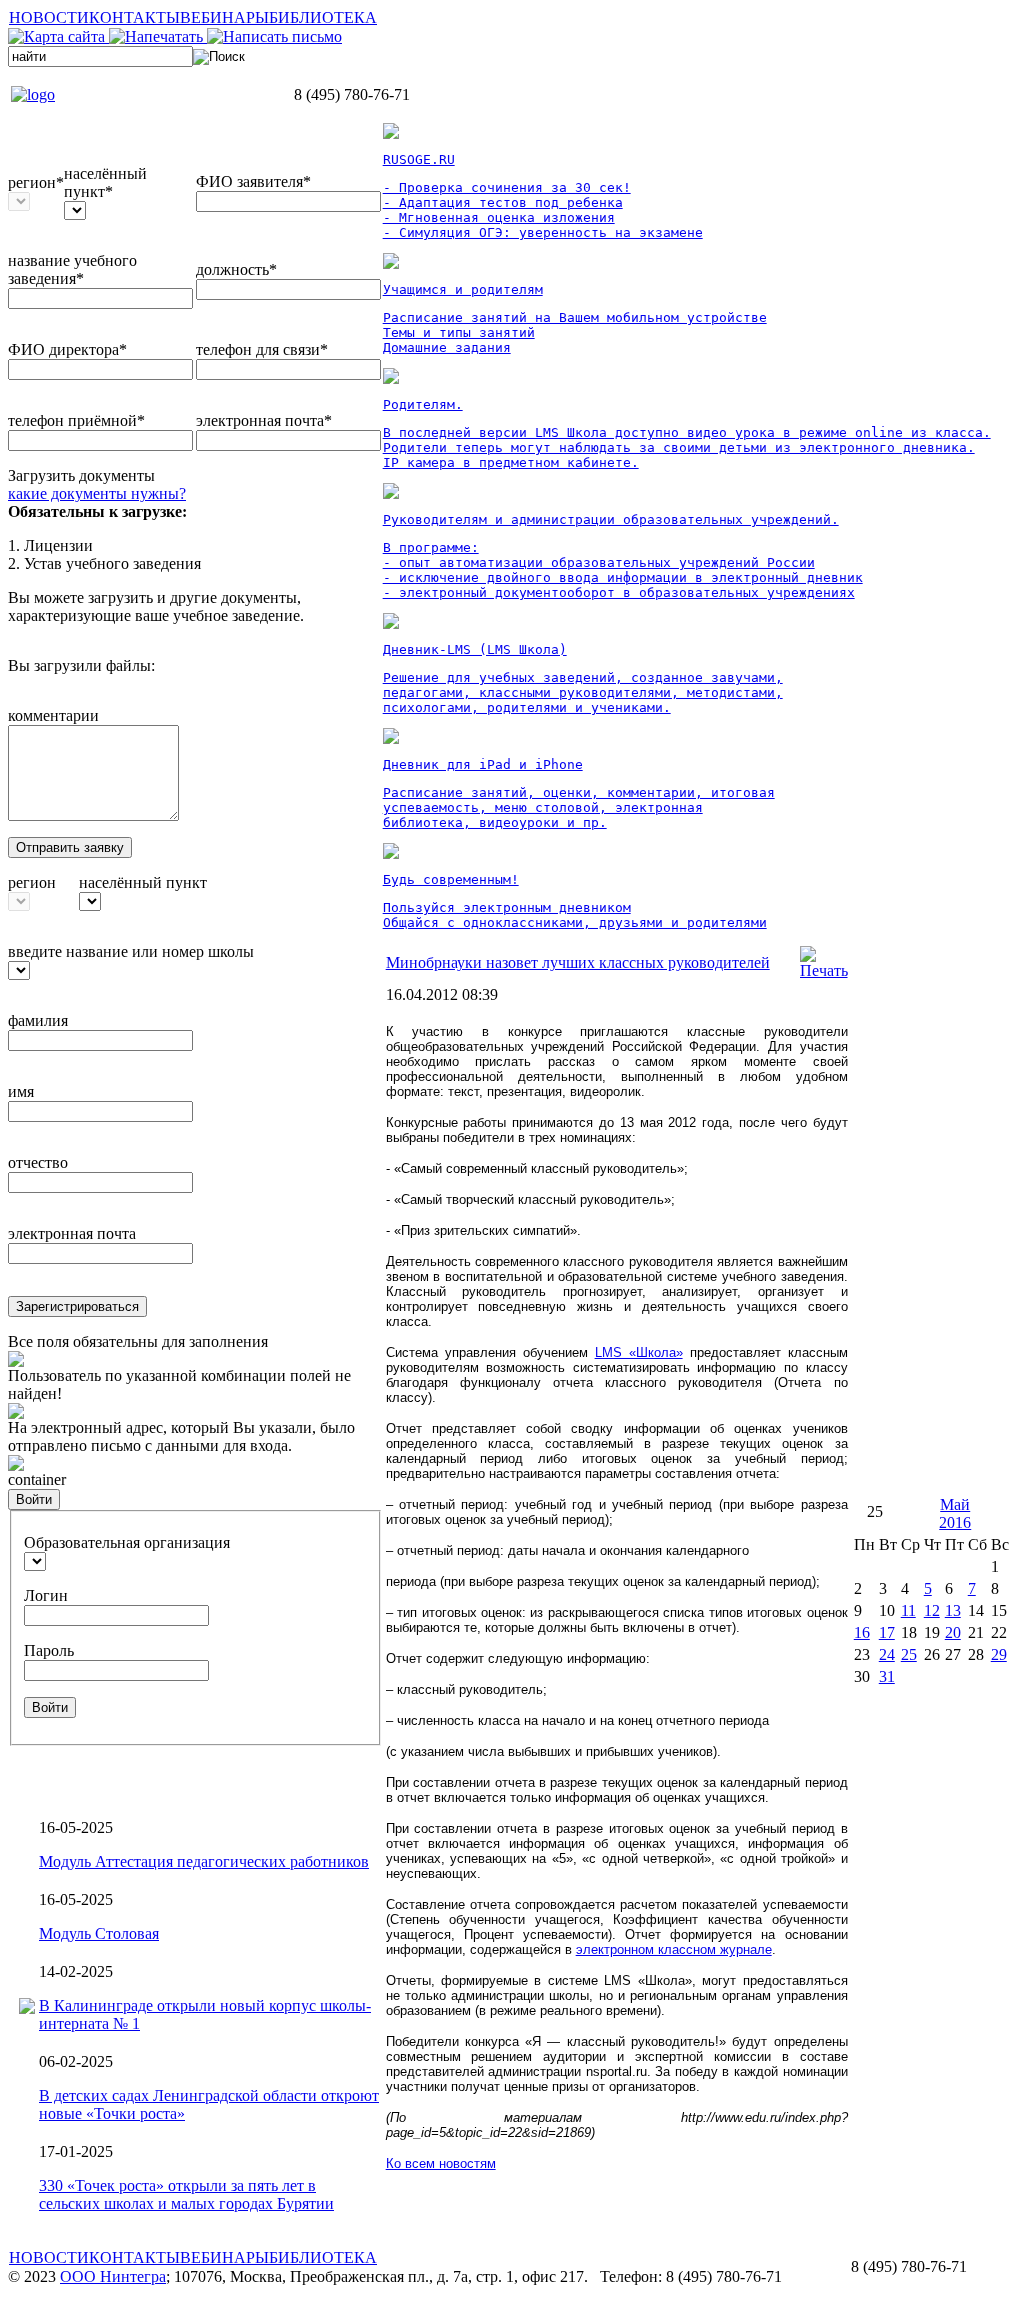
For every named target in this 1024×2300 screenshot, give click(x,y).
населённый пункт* (105, 182)
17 (887, 1632)
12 (932, 1610)
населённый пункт (143, 882)
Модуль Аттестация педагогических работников (204, 1861)
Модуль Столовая (99, 1933)
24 (887, 1654)
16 (862, 1632)
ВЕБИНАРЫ (224, 17)
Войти (34, 1499)
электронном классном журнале (674, 1949)
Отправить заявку (70, 847)
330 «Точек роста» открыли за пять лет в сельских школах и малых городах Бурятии (186, 2194)
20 (953, 1632)
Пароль (49, 1650)
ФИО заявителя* (253, 181)
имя (21, 1091)
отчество (38, 1162)
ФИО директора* (67, 349)
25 (909, 1654)
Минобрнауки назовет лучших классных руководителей (578, 962)
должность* (236, 269)
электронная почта (72, 1233)
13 (953, 1610)
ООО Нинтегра (113, 2276)
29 (999, 1654)
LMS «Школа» (639, 1352)
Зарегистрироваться (77, 1306)
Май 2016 (955, 1513)
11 (908, 1610)
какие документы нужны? (97, 493)
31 (887, 1676)
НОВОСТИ (49, 17)
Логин (46, 1595)
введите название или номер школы (131, 951)
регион (32, 882)
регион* (36, 182)
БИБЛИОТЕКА (323, 17)
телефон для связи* (262, 349)
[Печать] (824, 970)
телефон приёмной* (76, 420)
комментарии (53, 715)
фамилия (38, 1020)
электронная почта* (264, 420)
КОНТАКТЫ (134, 17)
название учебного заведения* (72, 269)
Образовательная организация (127, 1542)
